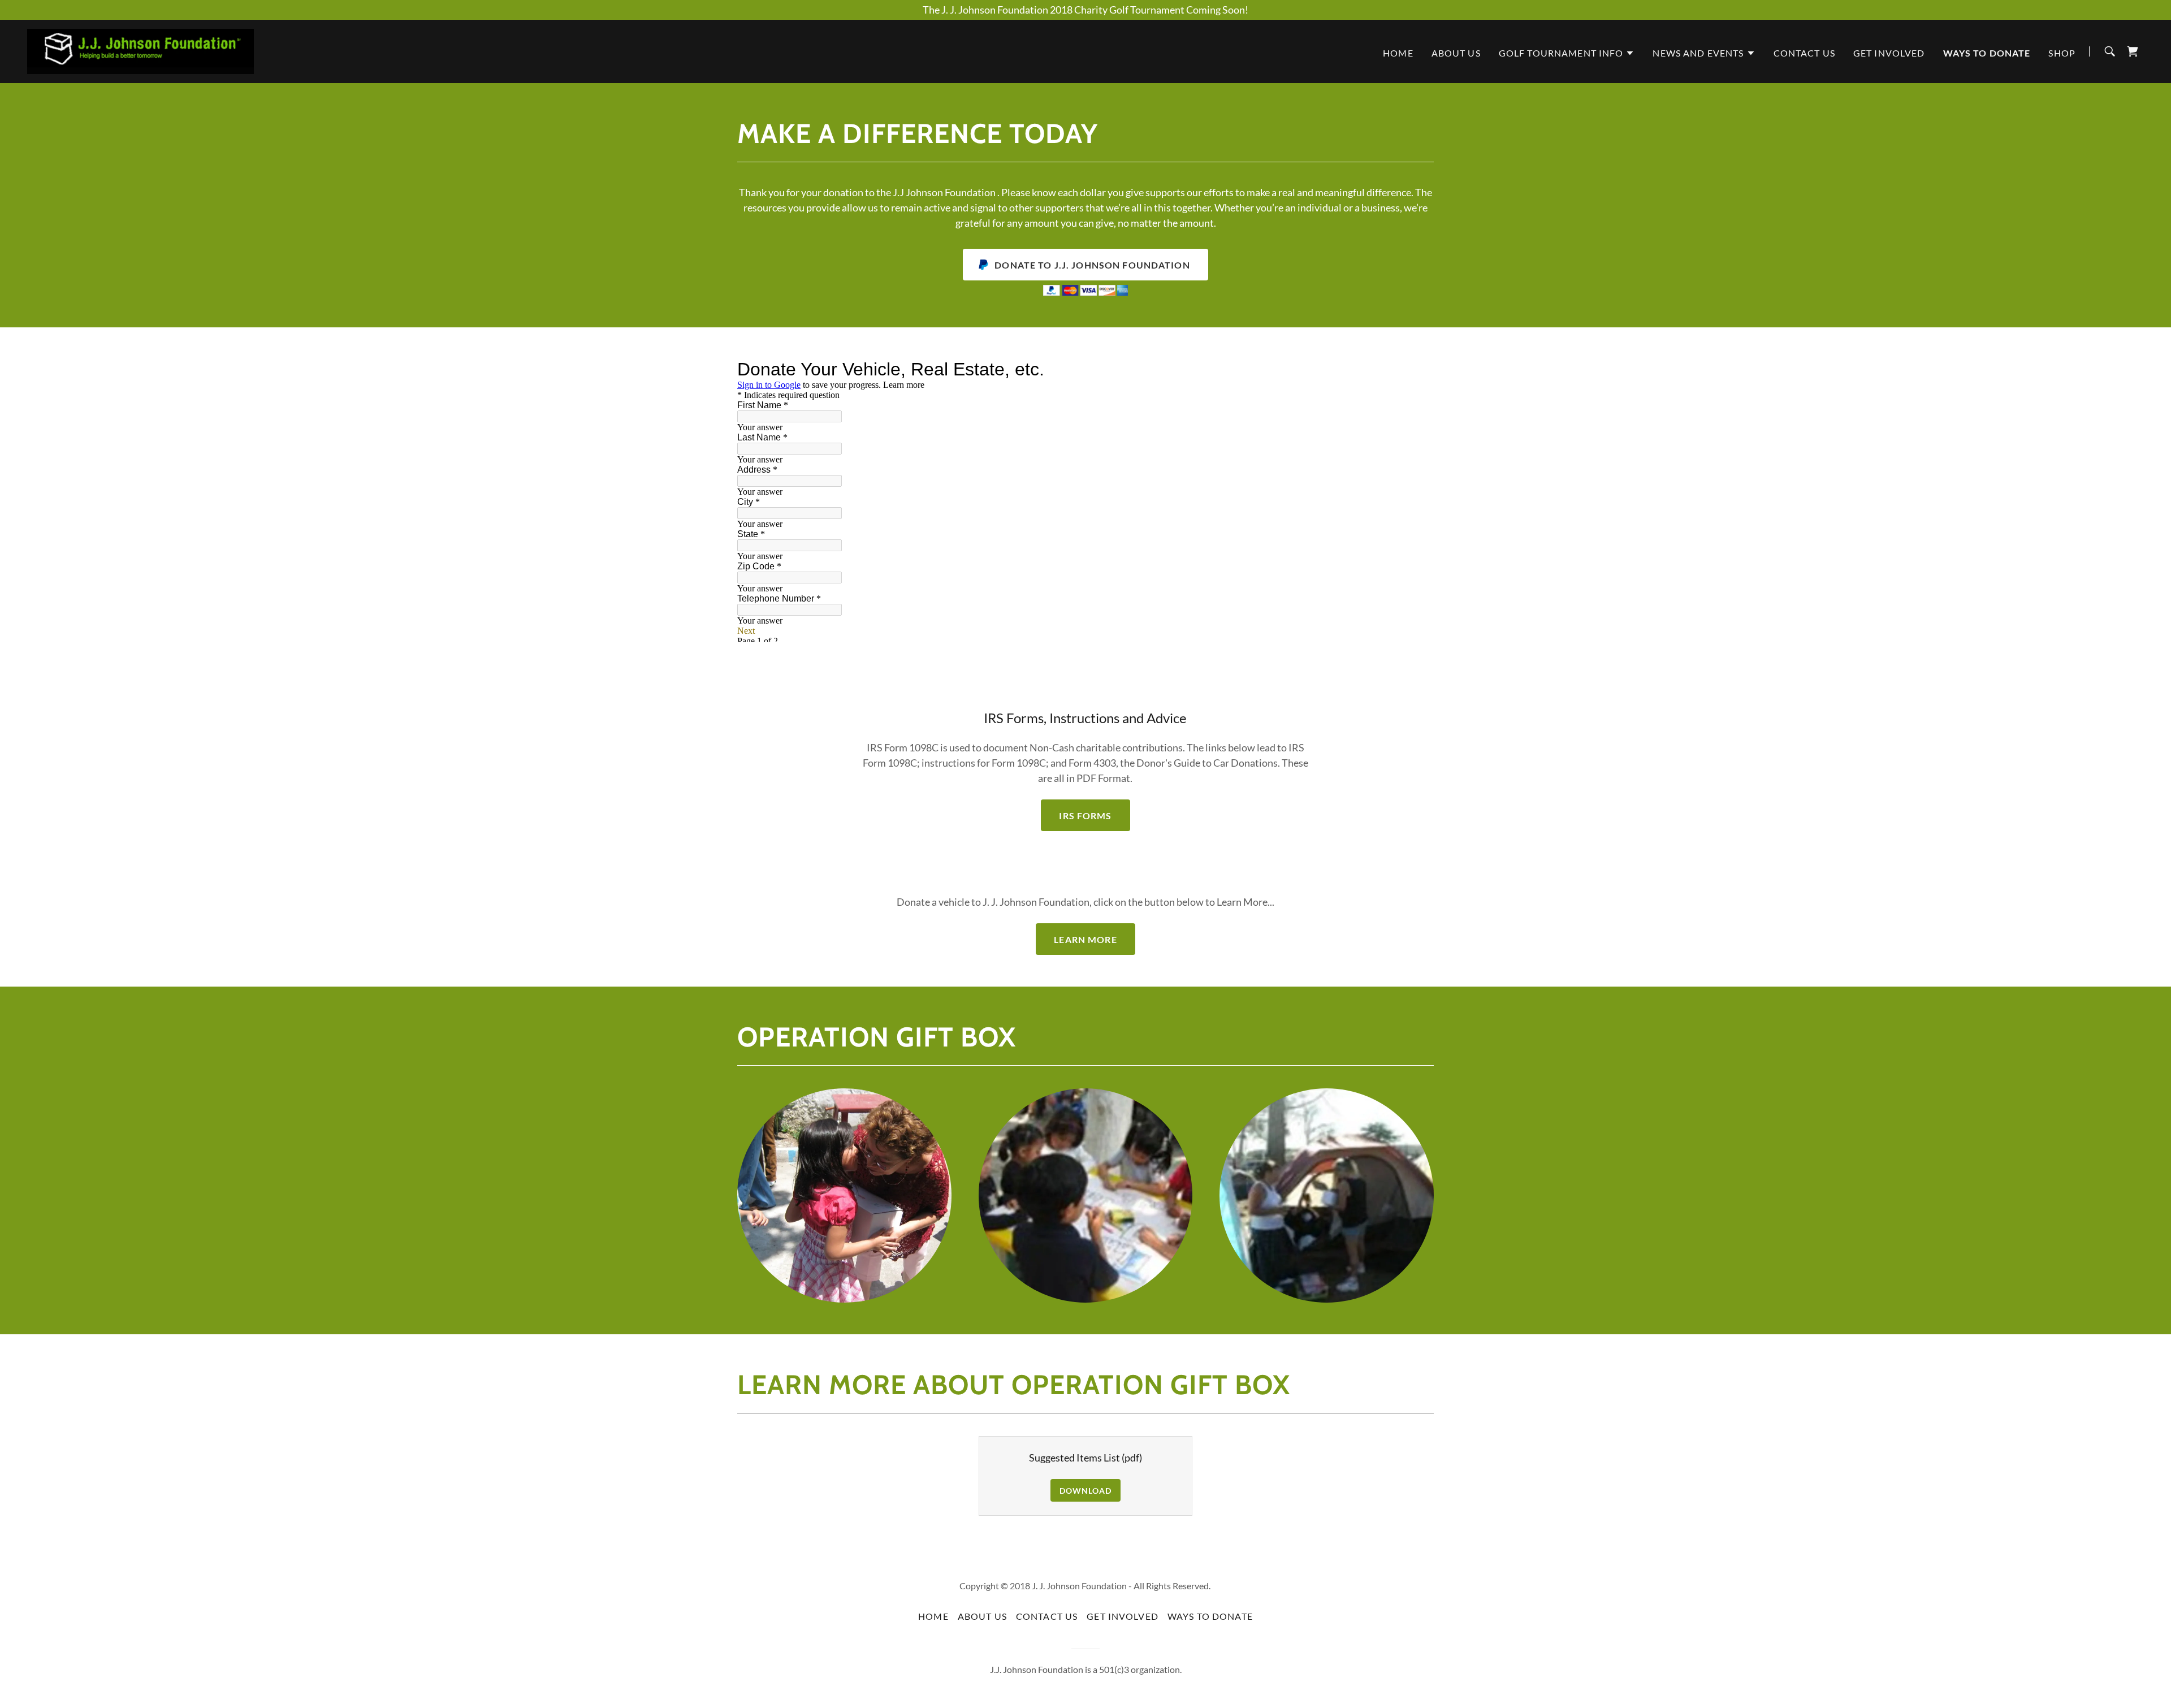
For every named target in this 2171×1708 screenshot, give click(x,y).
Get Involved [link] (1889, 53)
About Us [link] (1456, 53)
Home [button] (933, 1616)
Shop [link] (2062, 53)
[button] (1567, 53)
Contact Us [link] (1804, 53)
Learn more (1085, 939)
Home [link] (1398, 53)
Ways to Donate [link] (1987, 53)
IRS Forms (1085, 816)
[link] (140, 50)
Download (1085, 1491)
